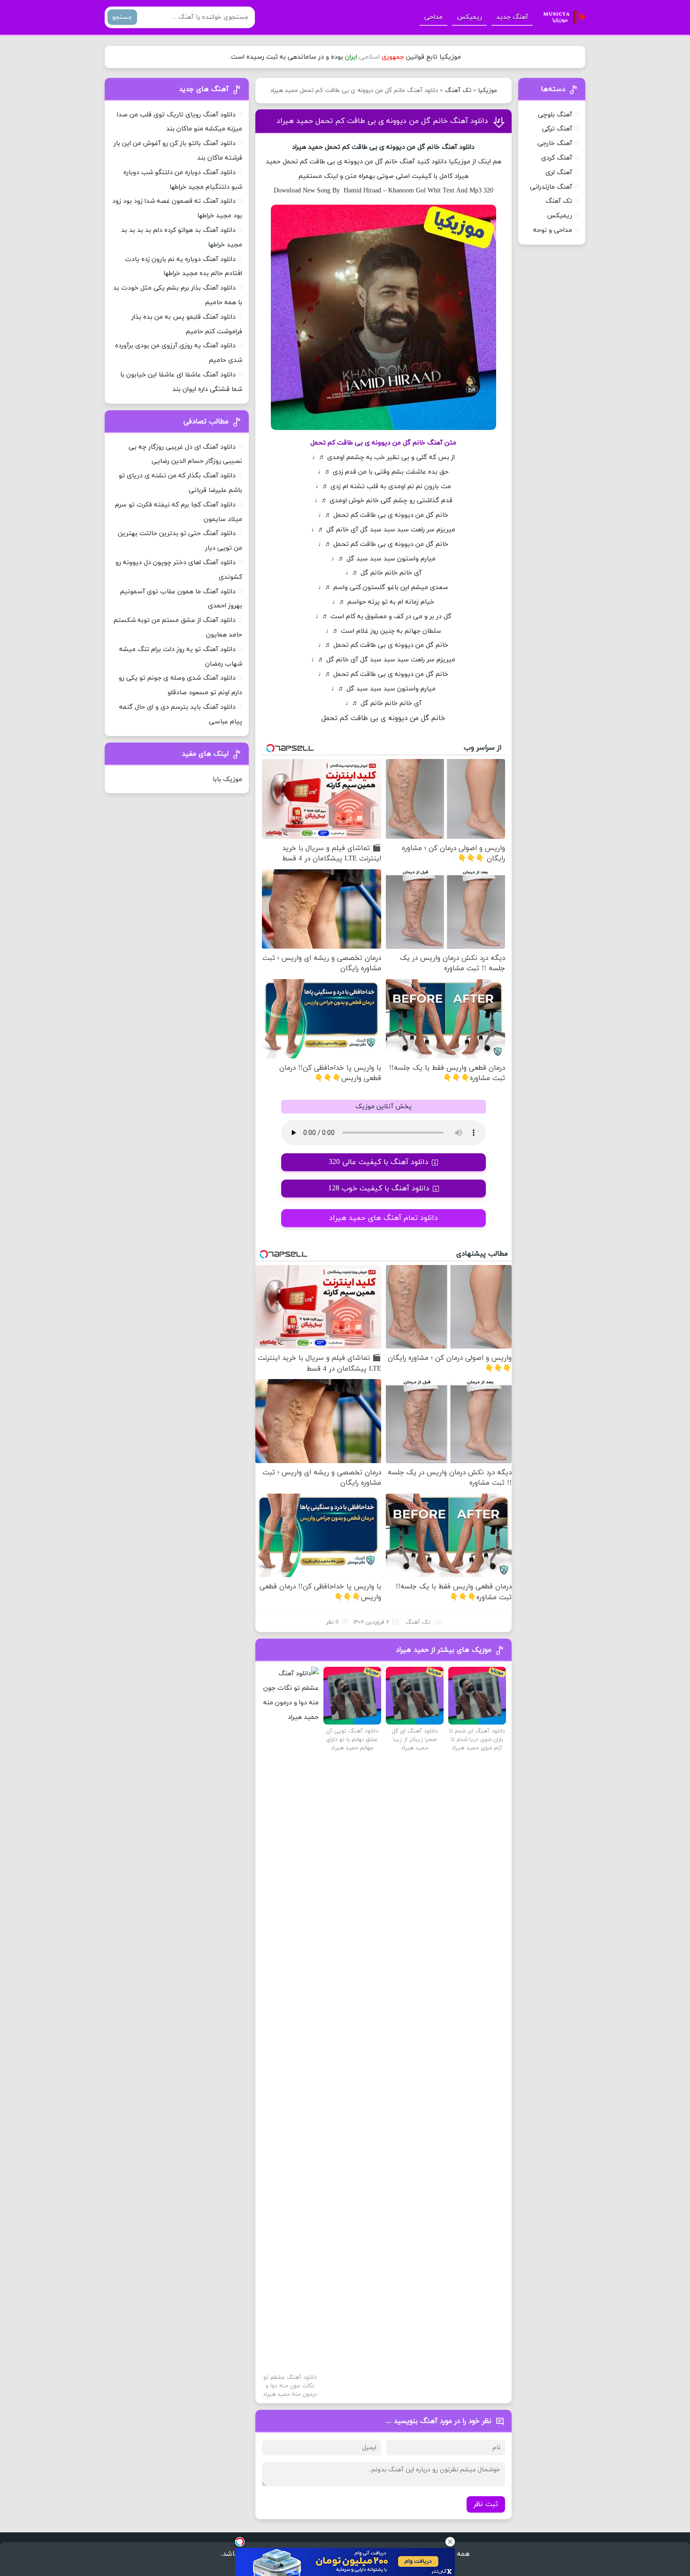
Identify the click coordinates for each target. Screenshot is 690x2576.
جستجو (122, 17)
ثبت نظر (486, 2504)
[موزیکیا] (562, 17)
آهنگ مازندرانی (551, 187)
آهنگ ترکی (557, 129)
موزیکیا (488, 91)
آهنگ (449, 147)
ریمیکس (469, 17)
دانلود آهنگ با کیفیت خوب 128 (379, 1188)
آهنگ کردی (557, 158)
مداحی (433, 17)
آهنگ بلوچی (555, 115)
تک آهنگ (458, 91)
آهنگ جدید (512, 17)
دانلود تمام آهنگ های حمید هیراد (383, 1218)
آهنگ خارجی (555, 143)
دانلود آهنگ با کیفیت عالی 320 (379, 1162)
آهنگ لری (559, 172)
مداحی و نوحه (553, 230)
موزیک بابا (227, 779)
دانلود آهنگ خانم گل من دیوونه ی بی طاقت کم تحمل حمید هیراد (382, 121)
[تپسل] (240, 2542)
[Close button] (450, 2542)
